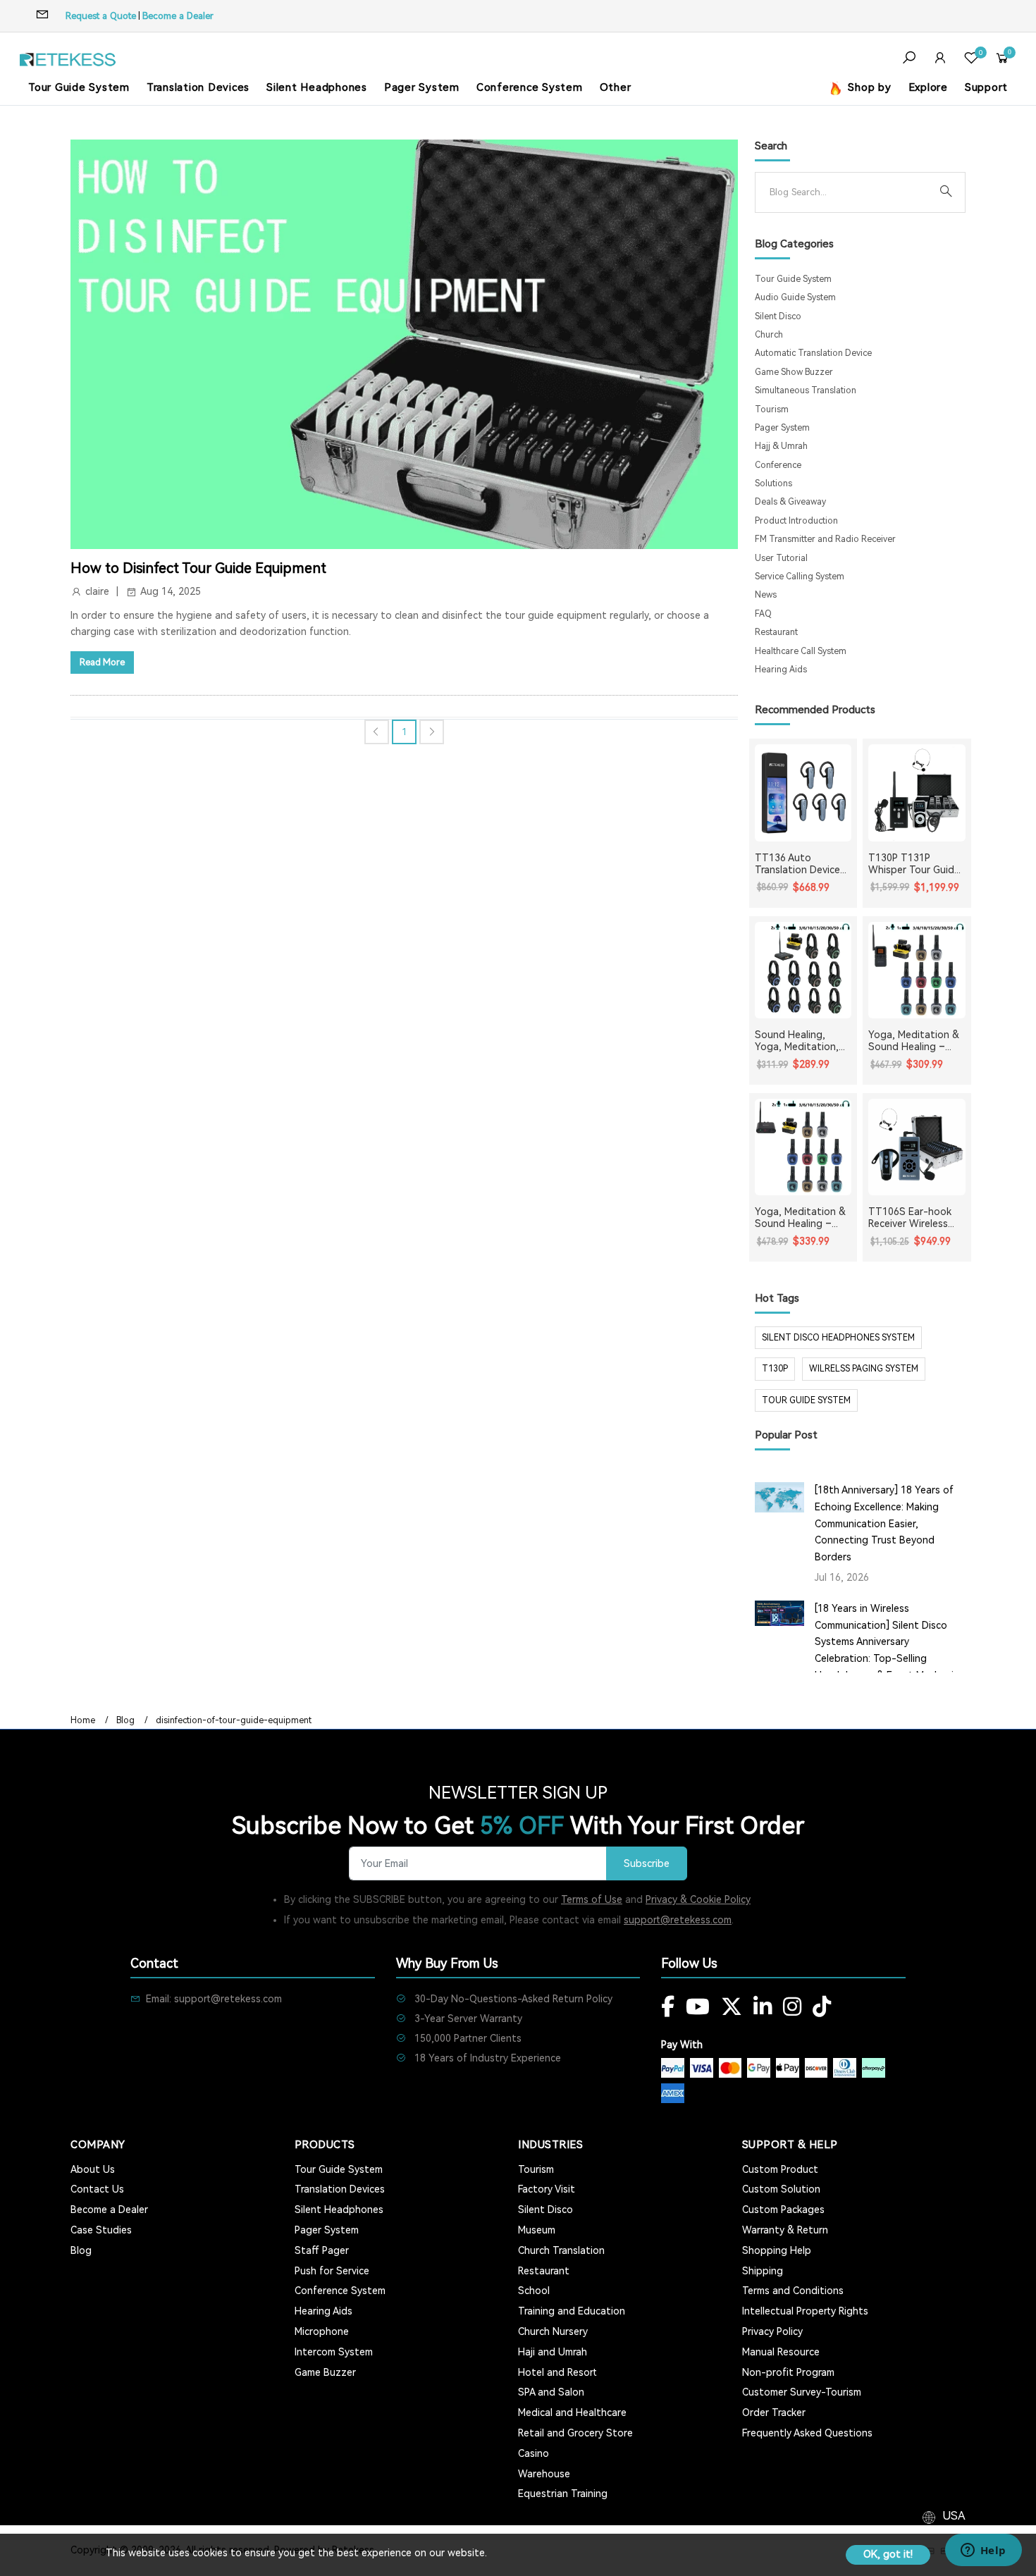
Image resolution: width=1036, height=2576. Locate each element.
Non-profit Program (788, 2372)
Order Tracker (774, 2412)
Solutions (773, 483)
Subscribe (647, 1864)
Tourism (772, 409)
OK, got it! (888, 2554)
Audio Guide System (795, 297)
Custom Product (780, 2169)
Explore (928, 87)
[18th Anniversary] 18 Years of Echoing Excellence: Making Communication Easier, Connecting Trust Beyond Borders (884, 1523)
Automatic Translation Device (813, 353)
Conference (778, 465)
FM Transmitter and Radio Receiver (825, 539)
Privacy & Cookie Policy (698, 1899)
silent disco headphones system (838, 1338)
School (534, 2291)
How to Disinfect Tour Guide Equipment (198, 568)
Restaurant (776, 632)
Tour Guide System (79, 87)
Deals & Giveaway (790, 502)
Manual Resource (781, 2352)
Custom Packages (783, 2210)
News (766, 595)
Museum (537, 2230)
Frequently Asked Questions (807, 2433)
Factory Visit (547, 2189)
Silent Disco (778, 316)
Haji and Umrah (553, 2352)
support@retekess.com (678, 1920)
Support (986, 87)
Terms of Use (592, 1899)
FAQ (763, 614)
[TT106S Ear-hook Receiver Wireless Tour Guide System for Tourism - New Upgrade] (917, 1147)
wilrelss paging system (864, 1369)
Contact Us (97, 2189)
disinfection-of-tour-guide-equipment (234, 1720)
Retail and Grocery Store (575, 2433)
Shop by (868, 87)
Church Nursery (553, 2331)
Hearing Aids (781, 670)
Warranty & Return (785, 2230)
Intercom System (334, 2352)
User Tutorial (781, 558)
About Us (93, 2169)
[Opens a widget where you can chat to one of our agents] (983, 2551)
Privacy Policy (772, 2331)
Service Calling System (800, 577)
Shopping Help (777, 2250)
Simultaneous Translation (806, 390)
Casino (534, 2453)
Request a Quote (101, 16)
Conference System (530, 87)
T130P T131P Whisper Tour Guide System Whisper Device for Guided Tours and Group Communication (914, 864)
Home (83, 1720)
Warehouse (544, 2474)
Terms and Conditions (793, 2291)
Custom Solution (781, 2189)
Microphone (322, 2331)
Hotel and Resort (557, 2372)
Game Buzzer (325, 2372)
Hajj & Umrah (781, 446)
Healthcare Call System (801, 651)
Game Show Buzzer (794, 372)
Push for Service (332, 2271)
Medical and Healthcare (572, 2412)
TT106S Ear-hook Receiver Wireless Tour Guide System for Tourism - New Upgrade (912, 1218)
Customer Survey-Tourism (802, 2392)
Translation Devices (198, 87)
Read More (102, 662)
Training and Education (572, 2311)
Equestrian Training (563, 2494)
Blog (125, 1720)
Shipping (763, 2271)
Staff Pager (322, 2250)
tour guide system (806, 1400)
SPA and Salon (551, 2392)
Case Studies (101, 2230)
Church (769, 335)
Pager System (422, 87)
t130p (775, 1369)
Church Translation (561, 2250)
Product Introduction (796, 521)
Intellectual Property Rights (805, 2311)
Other (616, 87)
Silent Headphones (317, 87)
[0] (971, 60)
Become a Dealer (178, 16)
